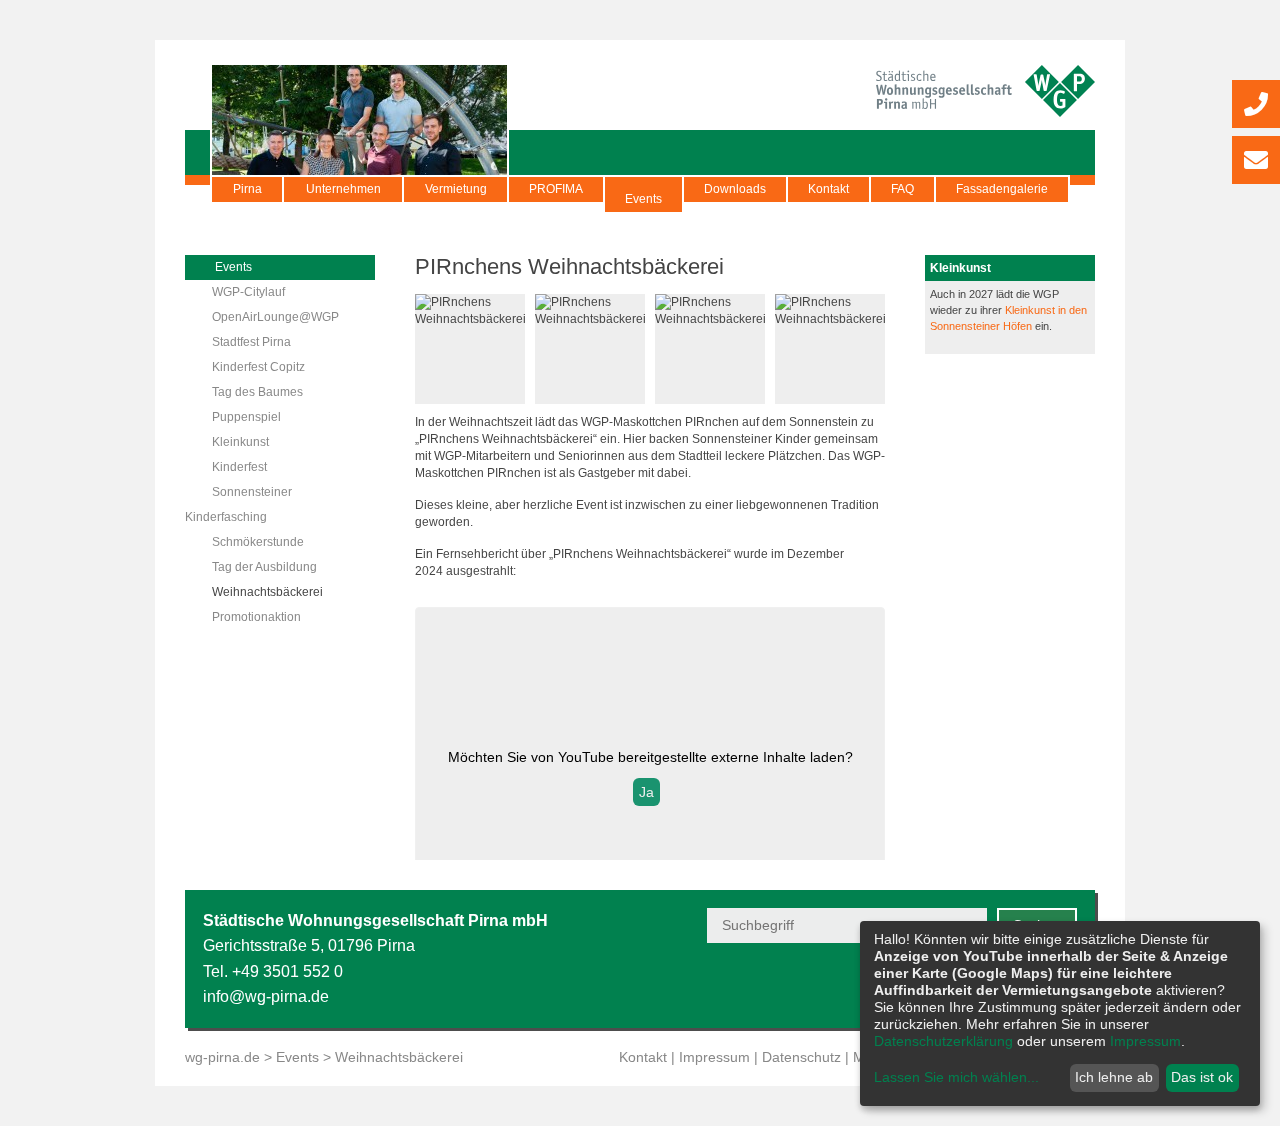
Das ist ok (1202, 1077)
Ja (646, 792)
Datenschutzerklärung (943, 1041)
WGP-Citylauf (248, 292)
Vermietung (456, 189)
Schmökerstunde (258, 542)
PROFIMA (556, 189)
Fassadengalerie (1002, 189)
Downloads (735, 189)
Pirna (247, 189)
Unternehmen (343, 189)
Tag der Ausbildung (264, 567)
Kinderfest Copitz (258, 367)
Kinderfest (239, 467)
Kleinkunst (240, 442)
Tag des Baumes (257, 392)
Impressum (714, 1057)
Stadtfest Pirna (251, 342)
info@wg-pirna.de (266, 996)
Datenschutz (801, 1057)
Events (643, 199)
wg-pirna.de (222, 1057)
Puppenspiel (246, 417)
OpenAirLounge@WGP (275, 317)
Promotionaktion (256, 617)
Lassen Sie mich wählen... (956, 1077)
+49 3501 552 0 (287, 971)
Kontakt (828, 189)
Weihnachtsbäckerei (267, 592)
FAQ (902, 189)
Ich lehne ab (1114, 1077)
